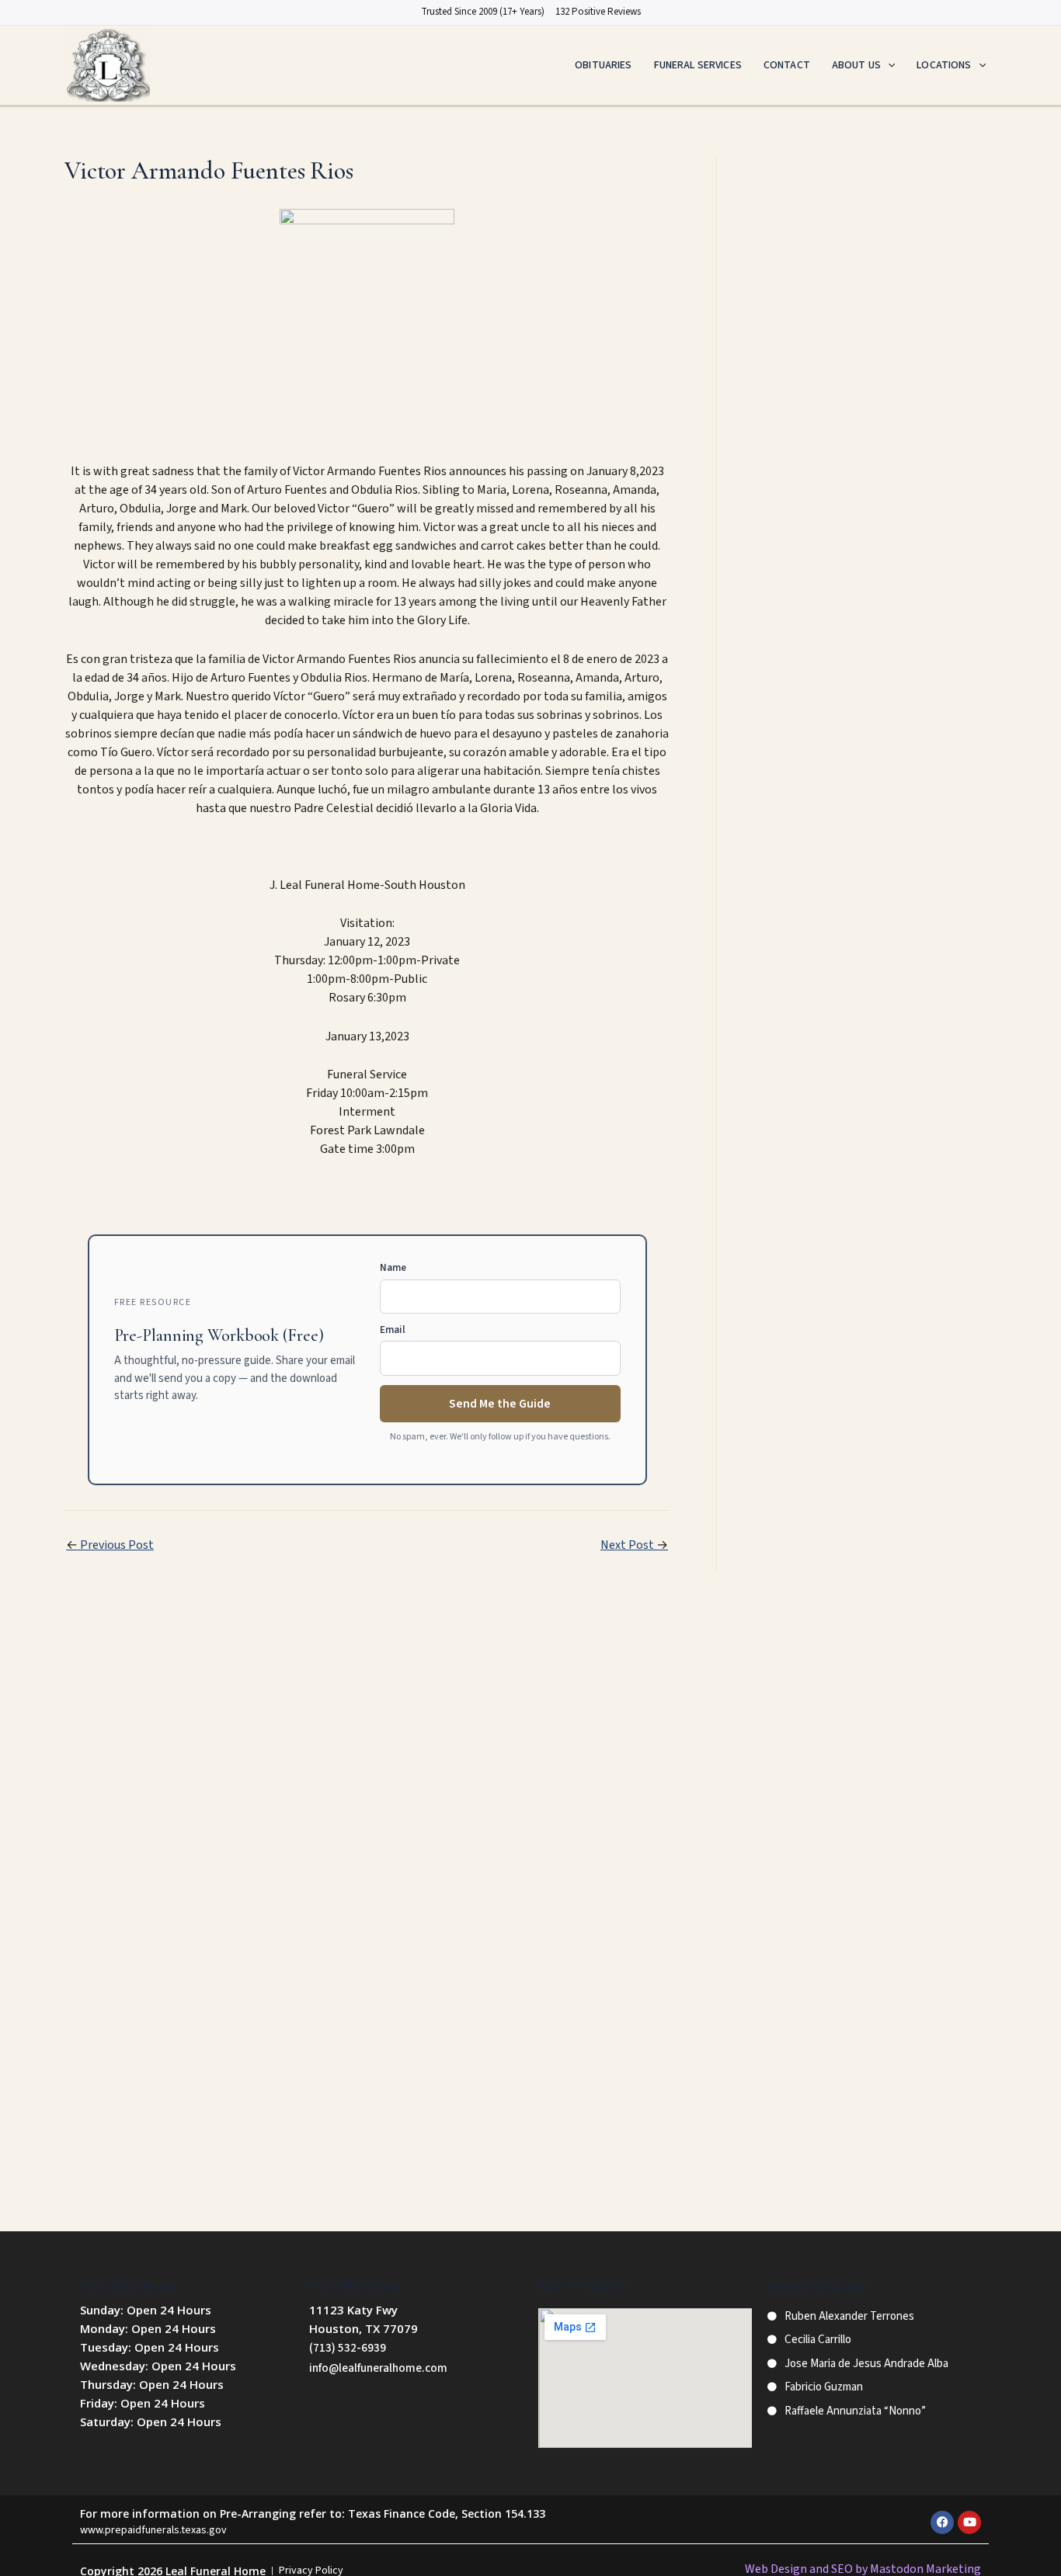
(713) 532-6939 (348, 2348)
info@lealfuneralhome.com (378, 2368)
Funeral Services (698, 65)
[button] (888, 65)
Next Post (634, 1545)
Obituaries (603, 65)
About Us (856, 65)
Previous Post (110, 1545)
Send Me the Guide (500, 1404)
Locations (944, 65)
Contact (787, 65)
